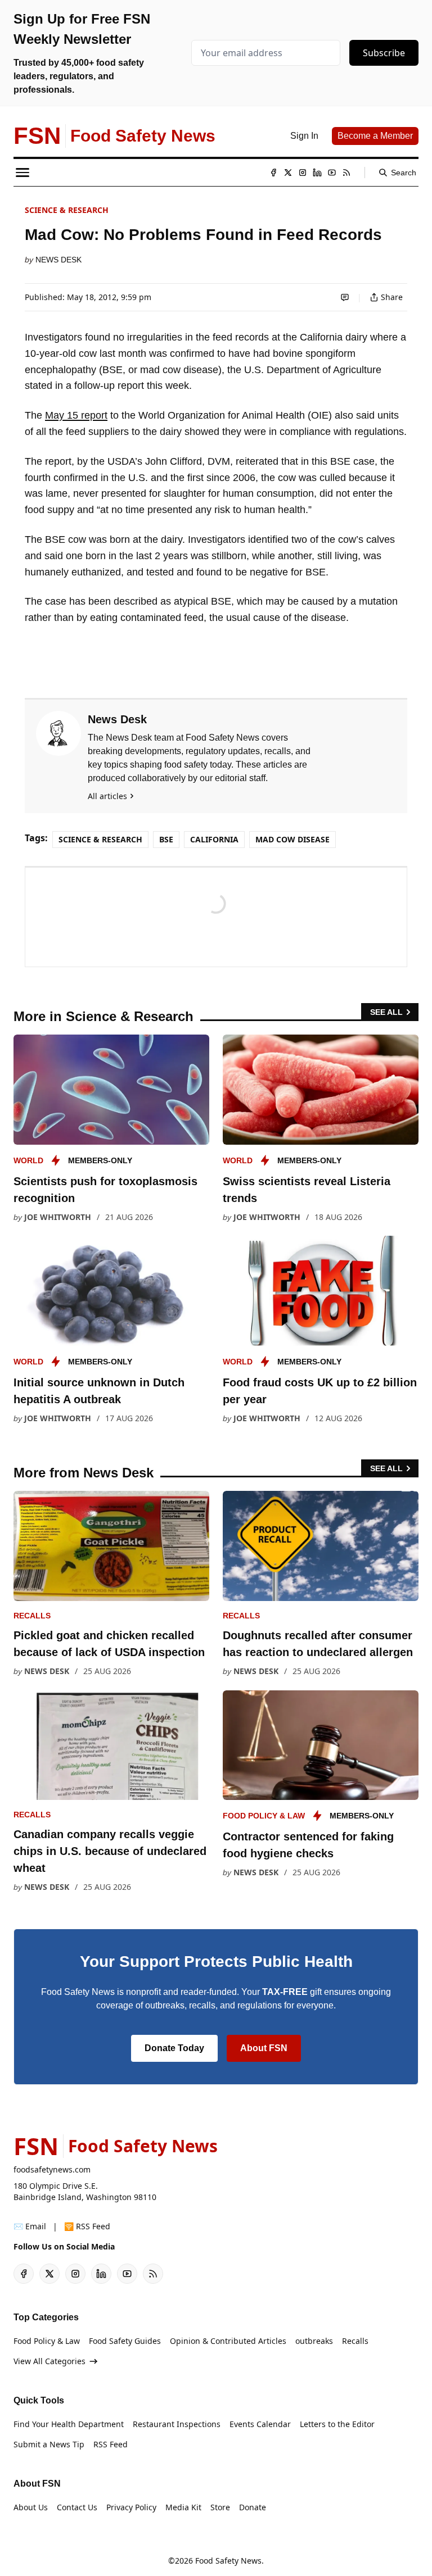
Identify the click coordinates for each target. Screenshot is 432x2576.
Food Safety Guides (125, 2341)
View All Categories (49, 2361)
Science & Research (67, 210)
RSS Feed (111, 2444)
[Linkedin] (317, 173)
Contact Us (77, 2507)
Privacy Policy (131, 2507)
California (214, 839)
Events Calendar (260, 2424)
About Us (31, 2507)
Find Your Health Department (69, 2424)
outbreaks (314, 2341)
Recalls (32, 1616)
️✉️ (30, 2226)
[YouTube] (332, 173)
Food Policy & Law (264, 1816)
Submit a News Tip (49, 2444)
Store (220, 2507)
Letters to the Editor (337, 2424)
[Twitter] (288, 173)
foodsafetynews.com (52, 2169)
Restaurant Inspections (177, 2424)
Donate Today (174, 2048)
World (28, 1160)
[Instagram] (303, 173)
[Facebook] (273, 173)
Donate (253, 2507)
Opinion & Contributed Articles (228, 2341)
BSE (166, 839)
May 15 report (76, 415)
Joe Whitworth (58, 1217)
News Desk (58, 260)
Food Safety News (228, 2561)
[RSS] (346, 173)
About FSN (264, 2048)
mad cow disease (292, 839)
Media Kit (183, 2507)
